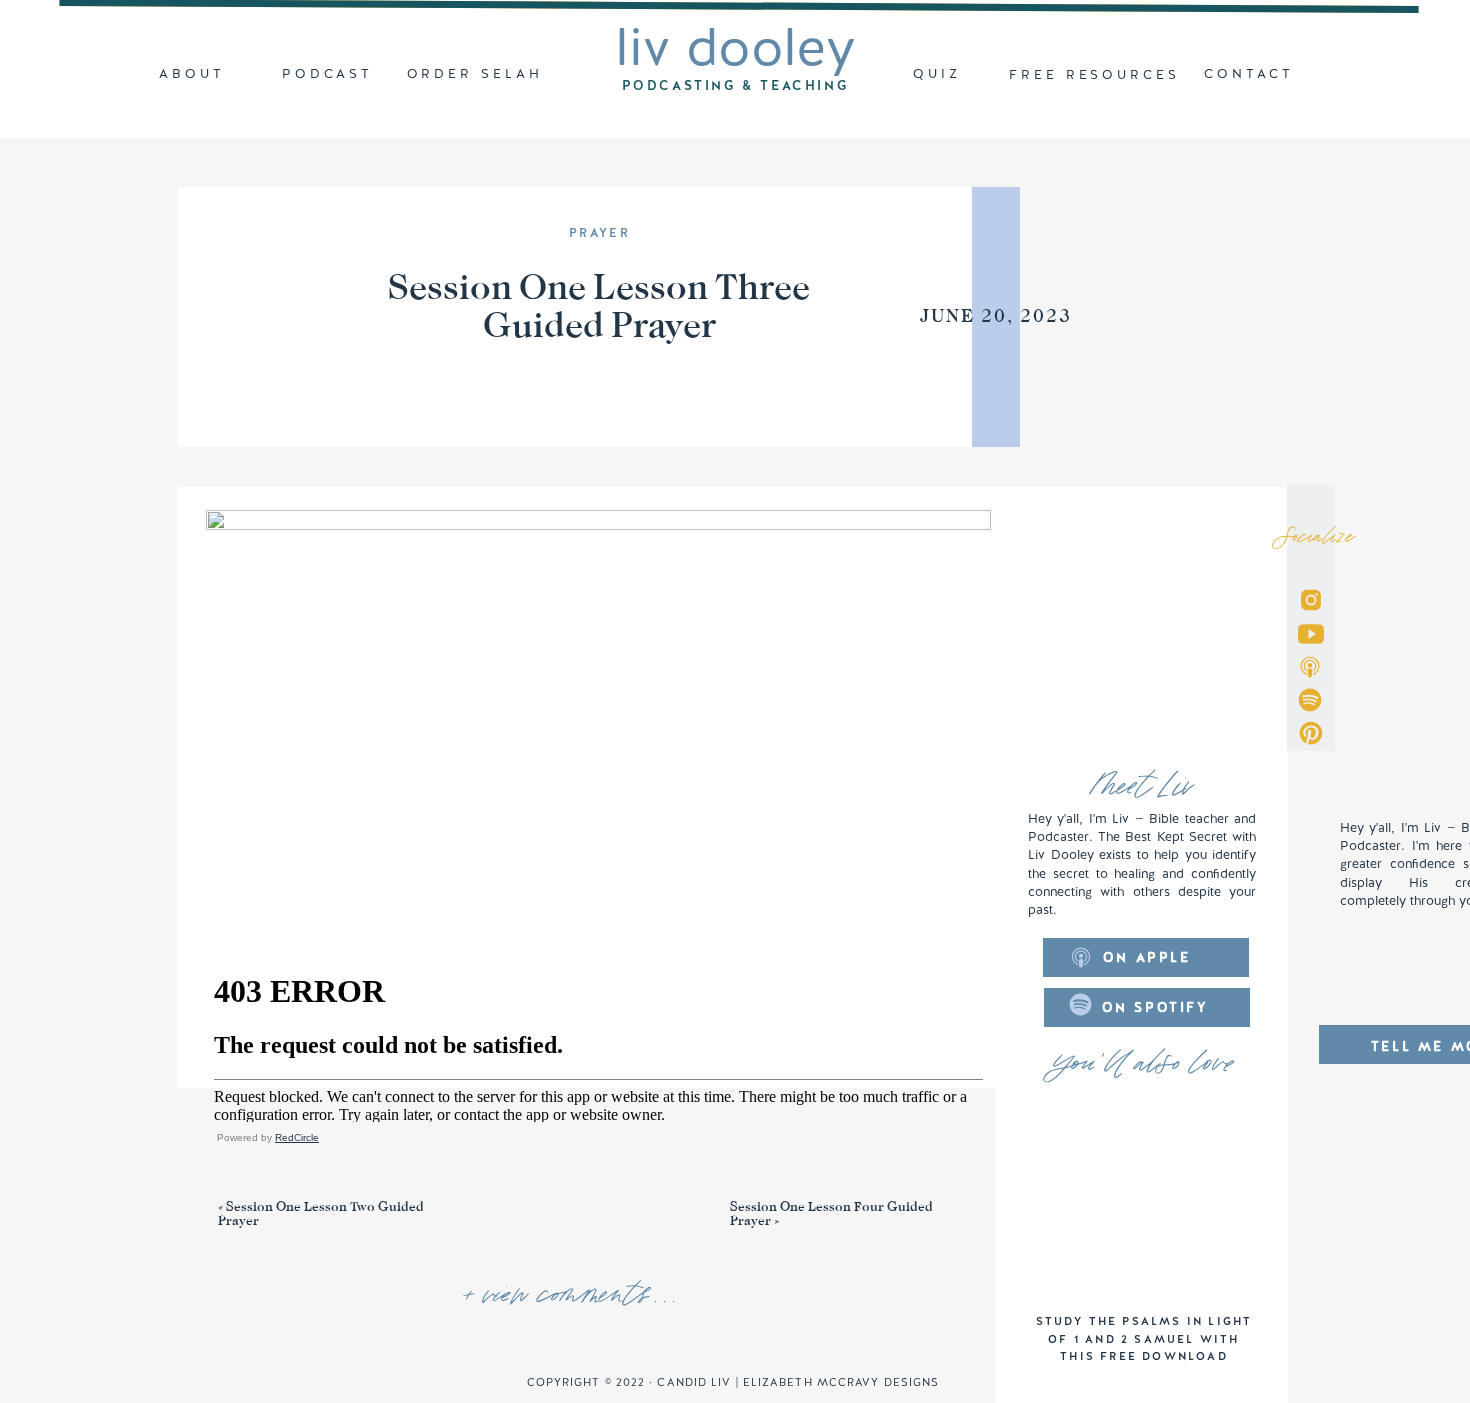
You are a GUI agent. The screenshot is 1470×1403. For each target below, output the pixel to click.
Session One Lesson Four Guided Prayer (831, 1213)
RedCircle (297, 1137)
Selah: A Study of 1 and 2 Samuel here (770, 1346)
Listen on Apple (266, 1172)
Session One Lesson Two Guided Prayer (321, 1213)
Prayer (599, 233)
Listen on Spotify (406, 1172)
